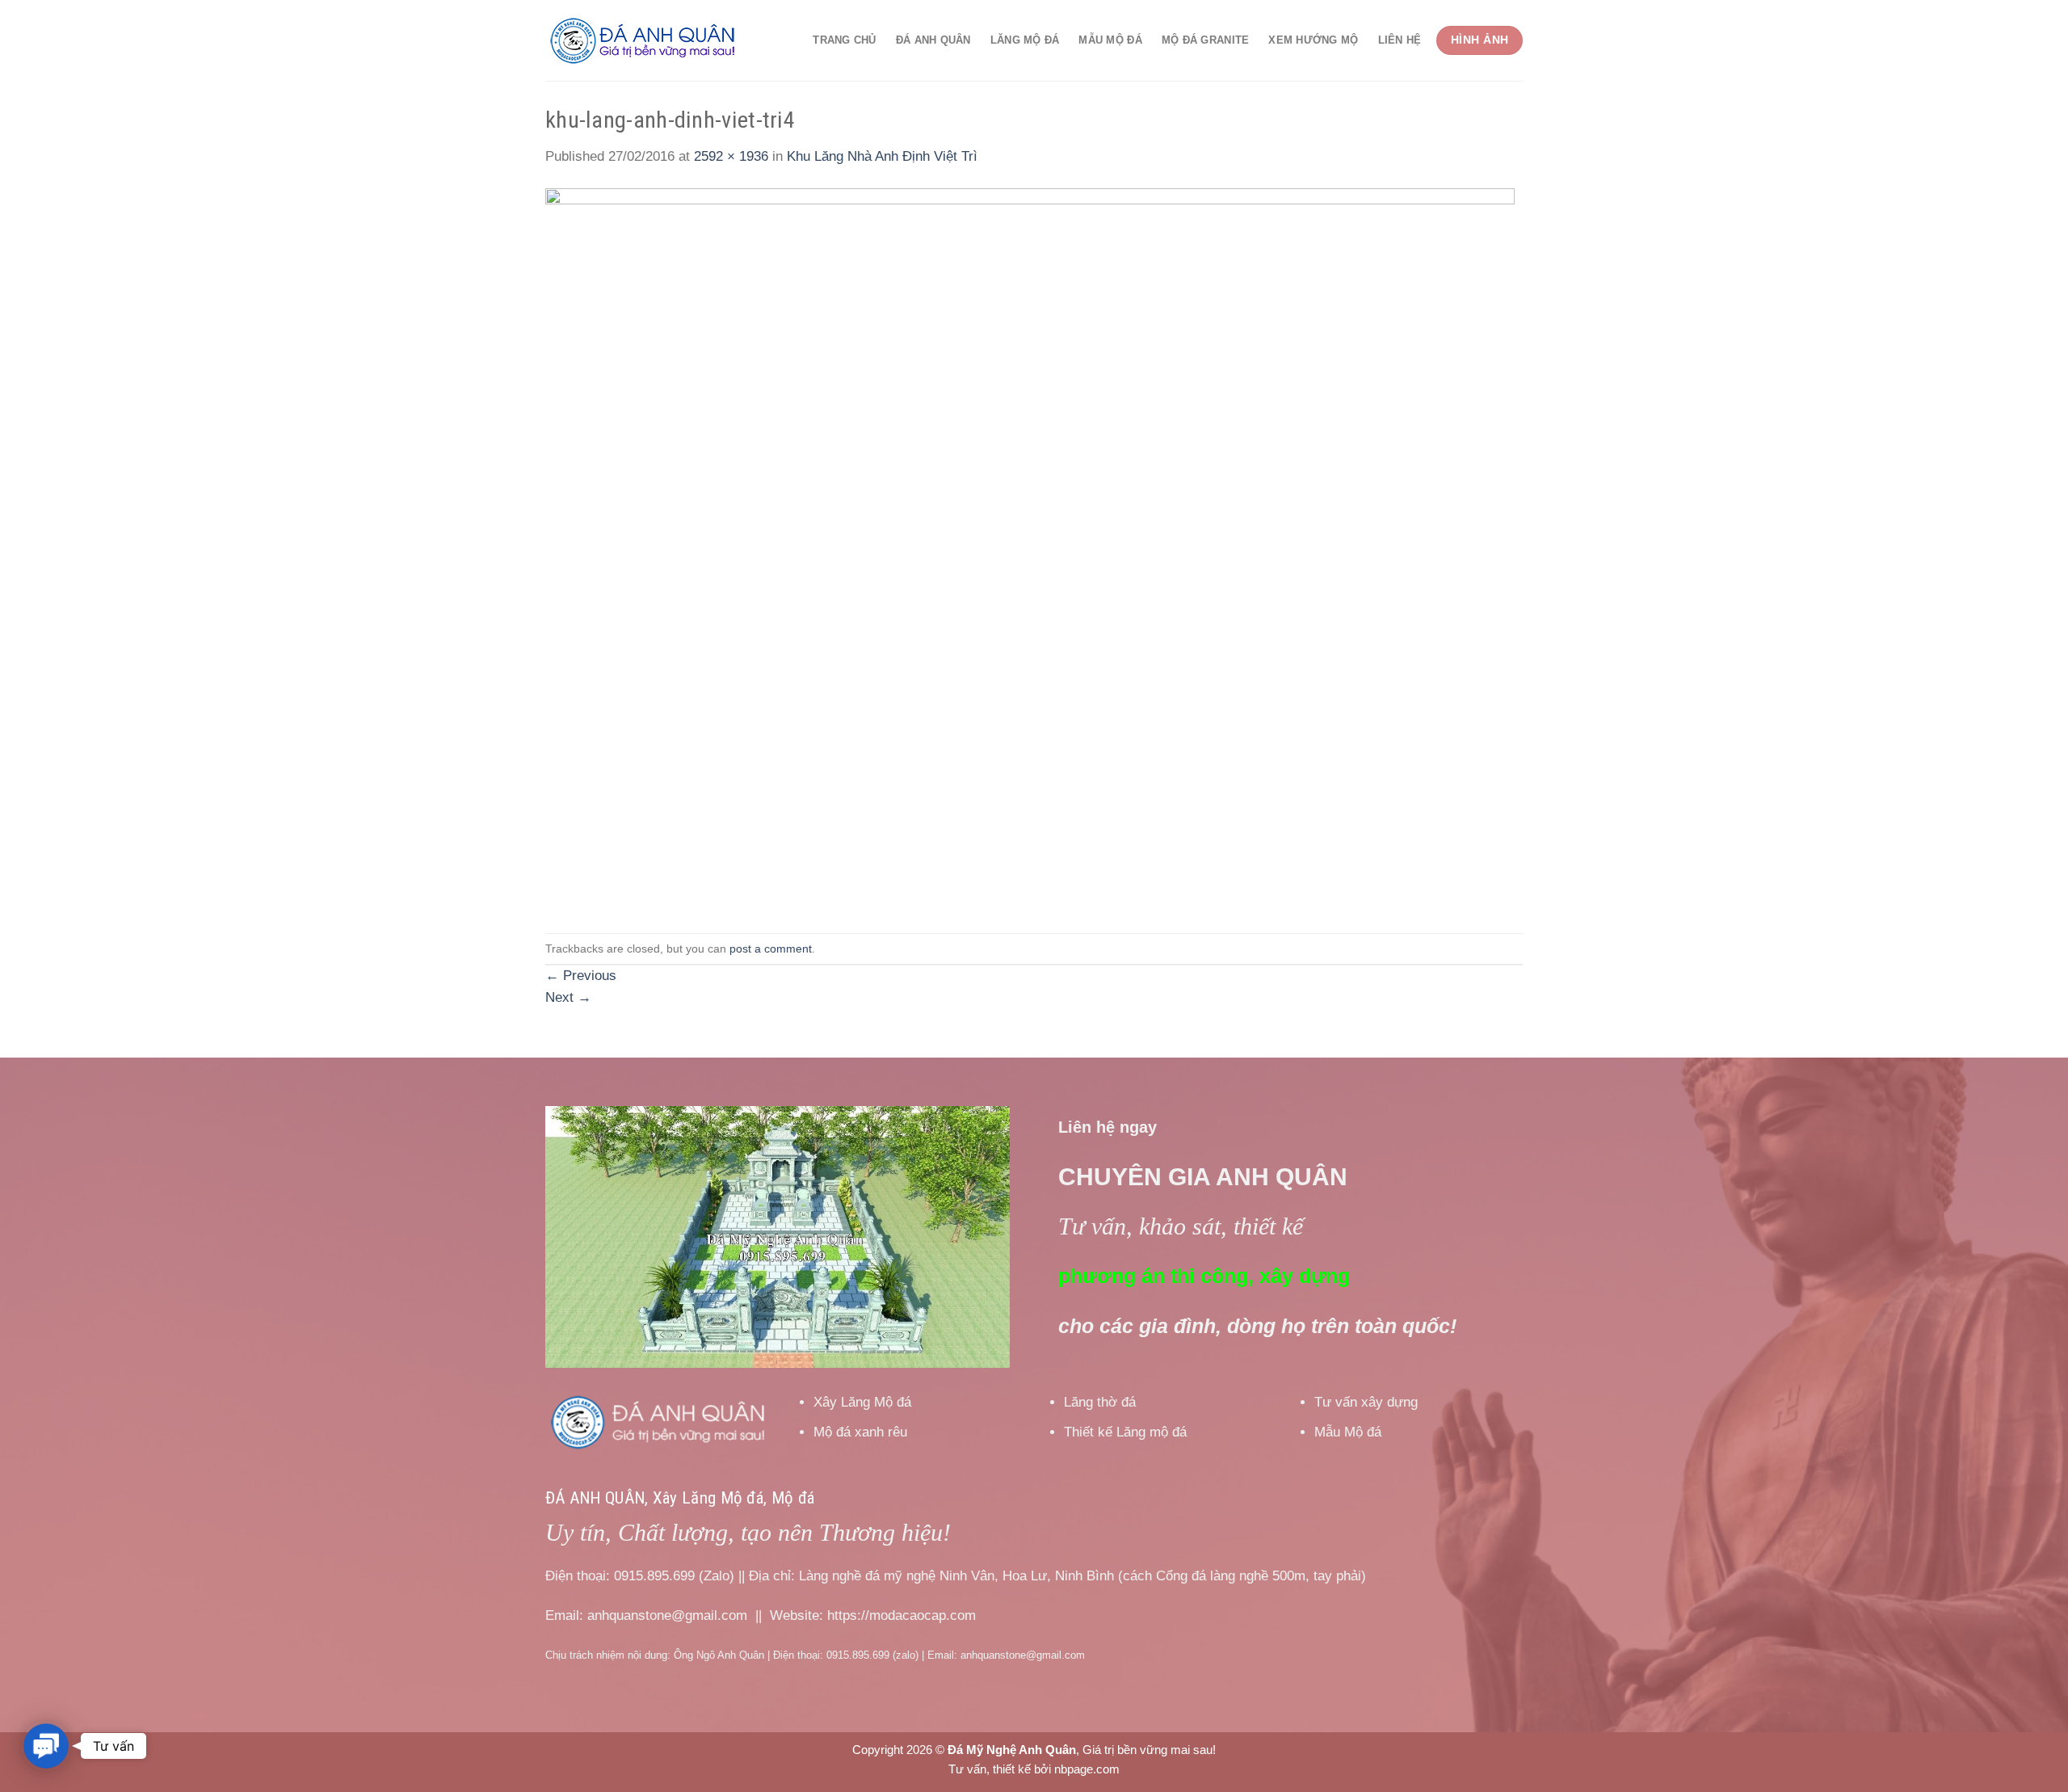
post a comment (771, 949)
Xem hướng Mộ (1313, 40)
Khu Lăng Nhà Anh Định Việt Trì (882, 156)
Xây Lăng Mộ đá (862, 1402)
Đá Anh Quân (933, 40)
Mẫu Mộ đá (1110, 40)
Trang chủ (844, 40)
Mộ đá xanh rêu (860, 1432)
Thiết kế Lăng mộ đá (1125, 1432)
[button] (46, 1746)
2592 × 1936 (731, 156)
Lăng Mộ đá (1025, 40)
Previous (581, 976)
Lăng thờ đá (1100, 1402)
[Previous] (575, 1237)
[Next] (980, 1237)
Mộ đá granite (1206, 40)
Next (568, 997)
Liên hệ (1400, 40)
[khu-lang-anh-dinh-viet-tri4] (1030, 550)
